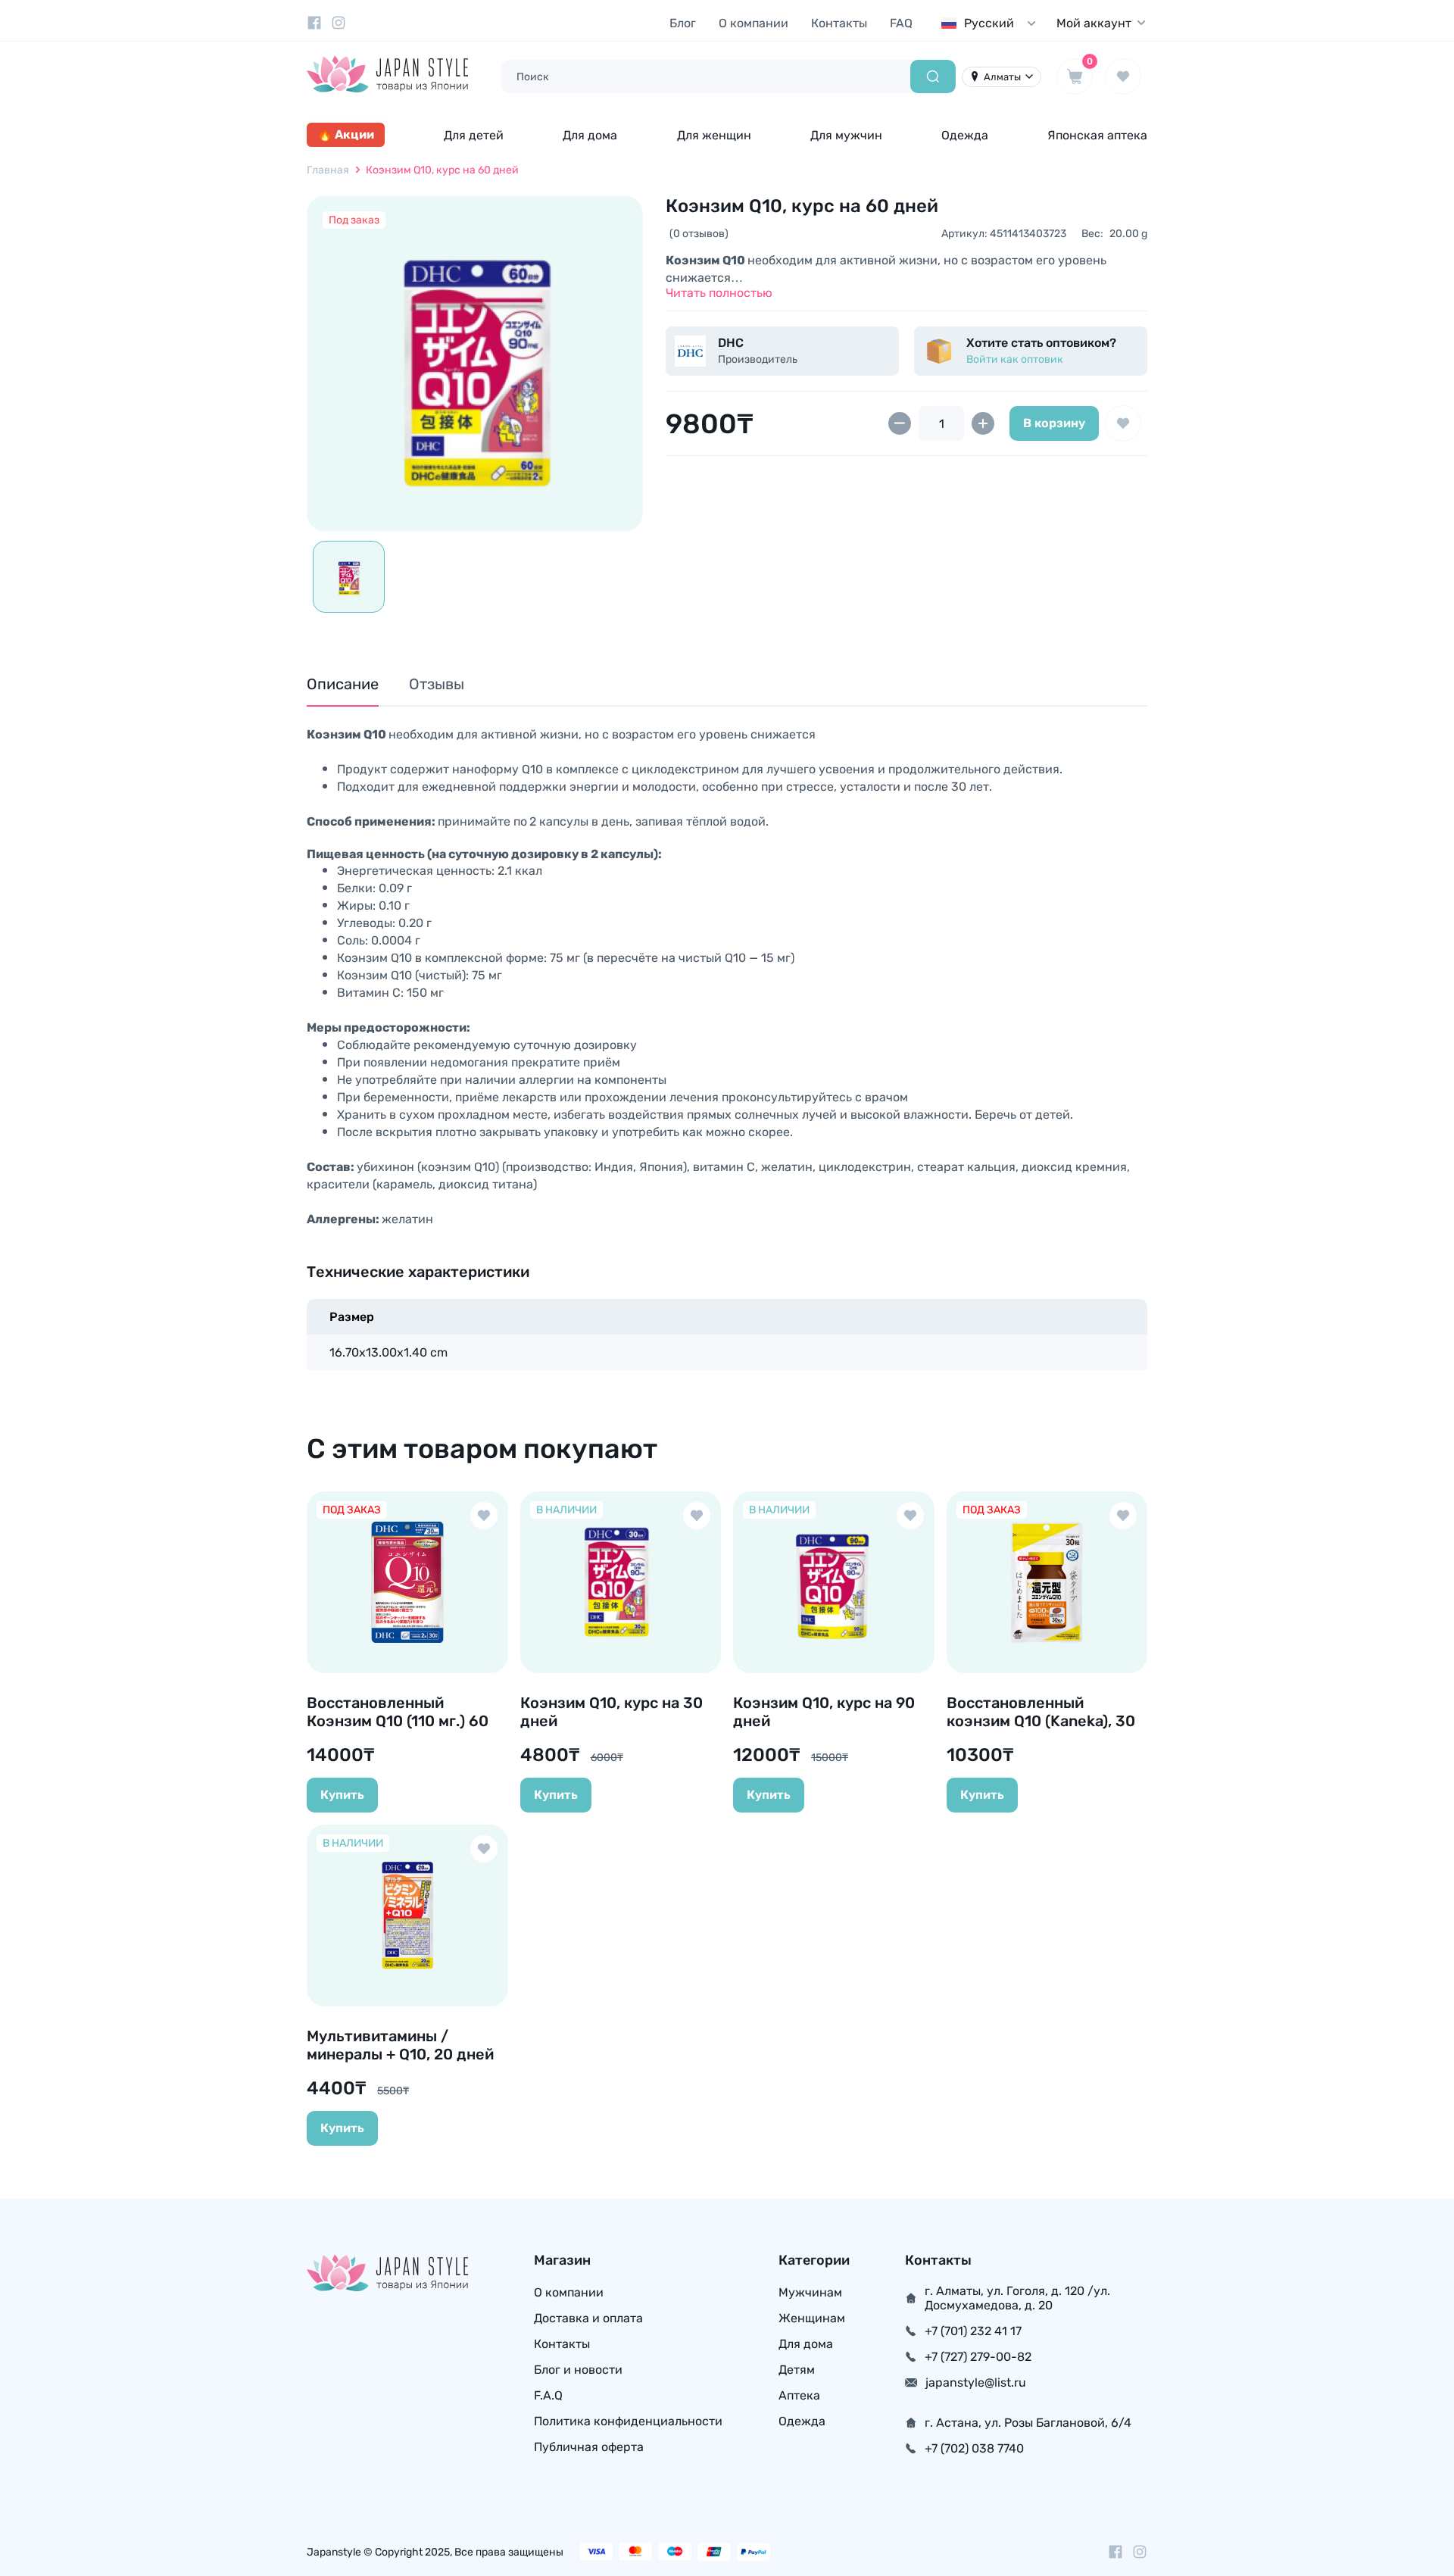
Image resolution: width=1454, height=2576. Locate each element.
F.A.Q (548, 2395)
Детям (797, 2370)
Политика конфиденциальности (628, 2421)
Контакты (839, 23)
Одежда (965, 135)
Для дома (590, 135)
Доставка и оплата (588, 2318)
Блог (683, 23)
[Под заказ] (475, 364)
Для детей (474, 135)
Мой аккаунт (1094, 23)
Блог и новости (578, 2370)
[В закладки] (1123, 423)
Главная (328, 170)
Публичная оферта (589, 2447)
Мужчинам (810, 2292)
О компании (754, 23)
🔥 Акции (346, 134)
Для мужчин (846, 135)
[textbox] (992, 23)
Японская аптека (1097, 135)
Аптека (799, 2395)
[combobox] (992, 23)
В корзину (1054, 423)
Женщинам (812, 2318)
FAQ (901, 23)
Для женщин (714, 135)
